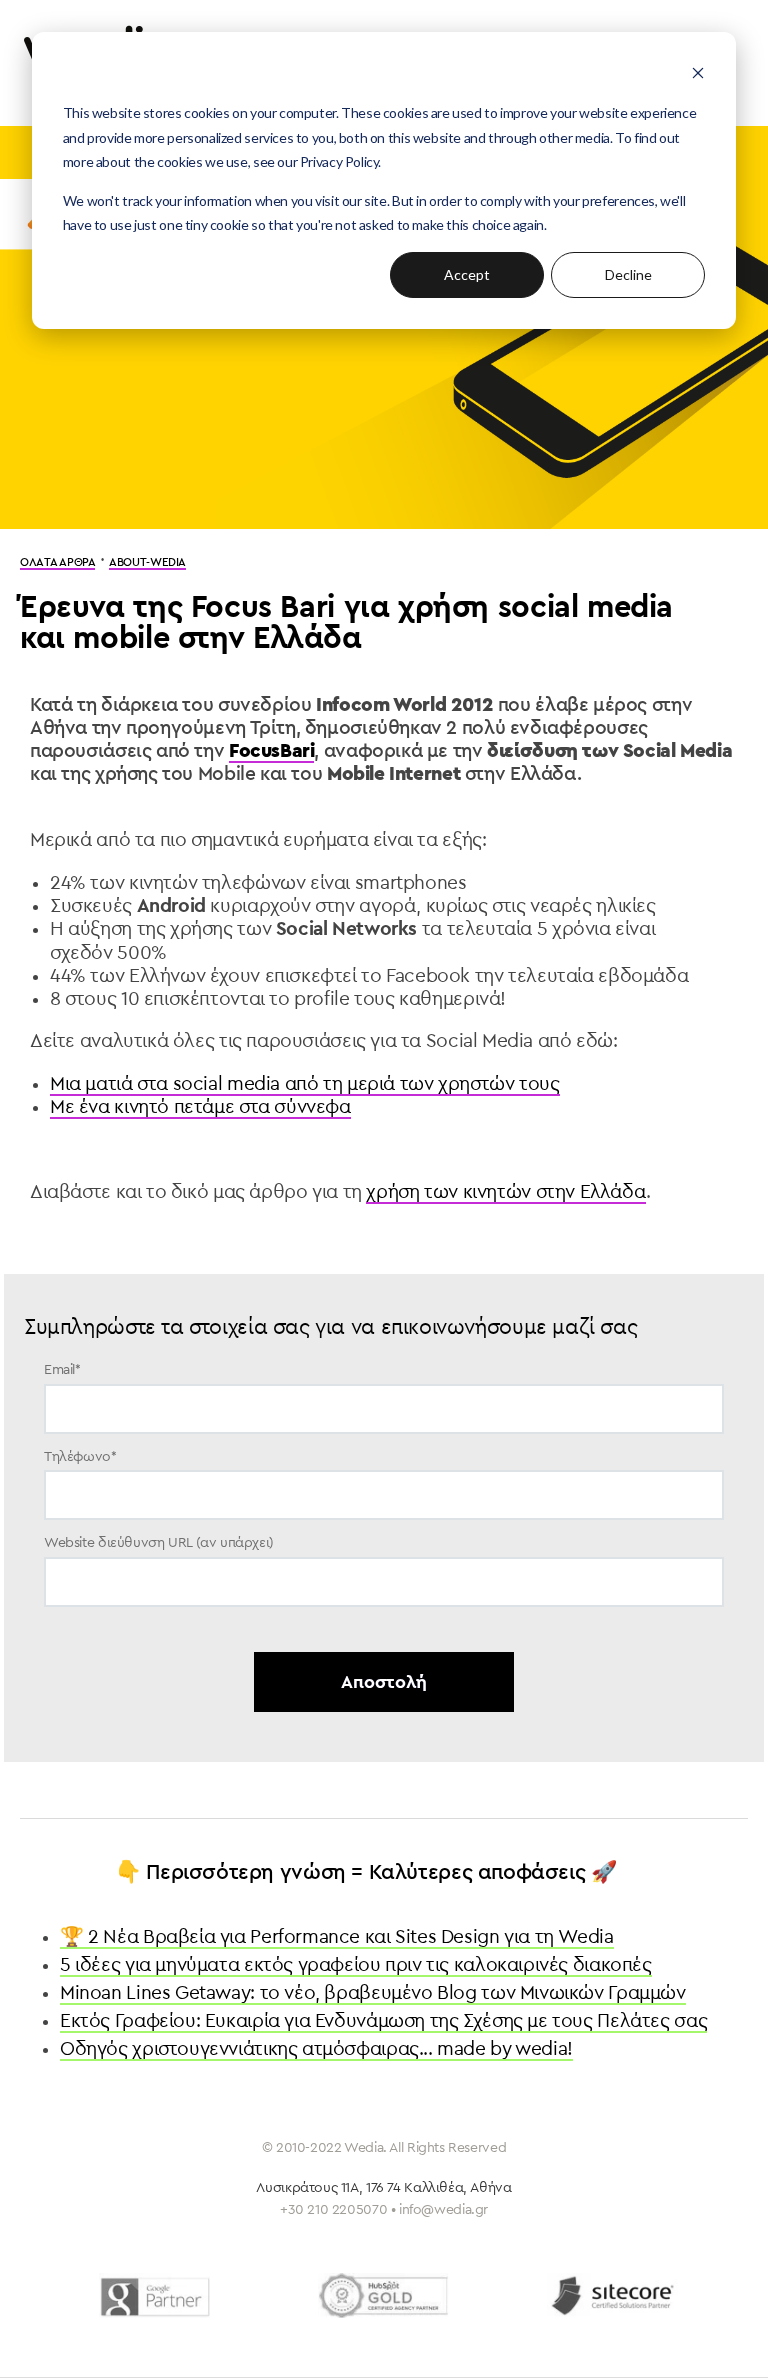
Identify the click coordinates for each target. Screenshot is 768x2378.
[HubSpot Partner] (383, 2295)
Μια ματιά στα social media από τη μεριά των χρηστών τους (305, 1084)
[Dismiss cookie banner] (698, 75)
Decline (628, 274)
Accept (467, 274)
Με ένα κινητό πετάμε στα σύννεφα (200, 1107)
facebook (301, 2344)
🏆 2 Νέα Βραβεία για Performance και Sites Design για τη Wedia (337, 1937)
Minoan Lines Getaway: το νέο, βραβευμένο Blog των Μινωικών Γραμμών (373, 1993)
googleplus (464, 2344)
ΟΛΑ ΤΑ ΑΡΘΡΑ (57, 562)
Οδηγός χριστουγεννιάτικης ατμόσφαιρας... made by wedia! (316, 2049)
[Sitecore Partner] (612, 2295)
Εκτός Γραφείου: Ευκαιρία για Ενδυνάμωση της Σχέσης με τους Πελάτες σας (383, 2021)
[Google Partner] (154, 2295)
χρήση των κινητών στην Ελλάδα (506, 1192)
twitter (354, 2344)
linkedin (408, 2344)
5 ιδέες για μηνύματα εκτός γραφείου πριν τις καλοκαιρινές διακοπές (356, 1965)
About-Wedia (147, 562)
